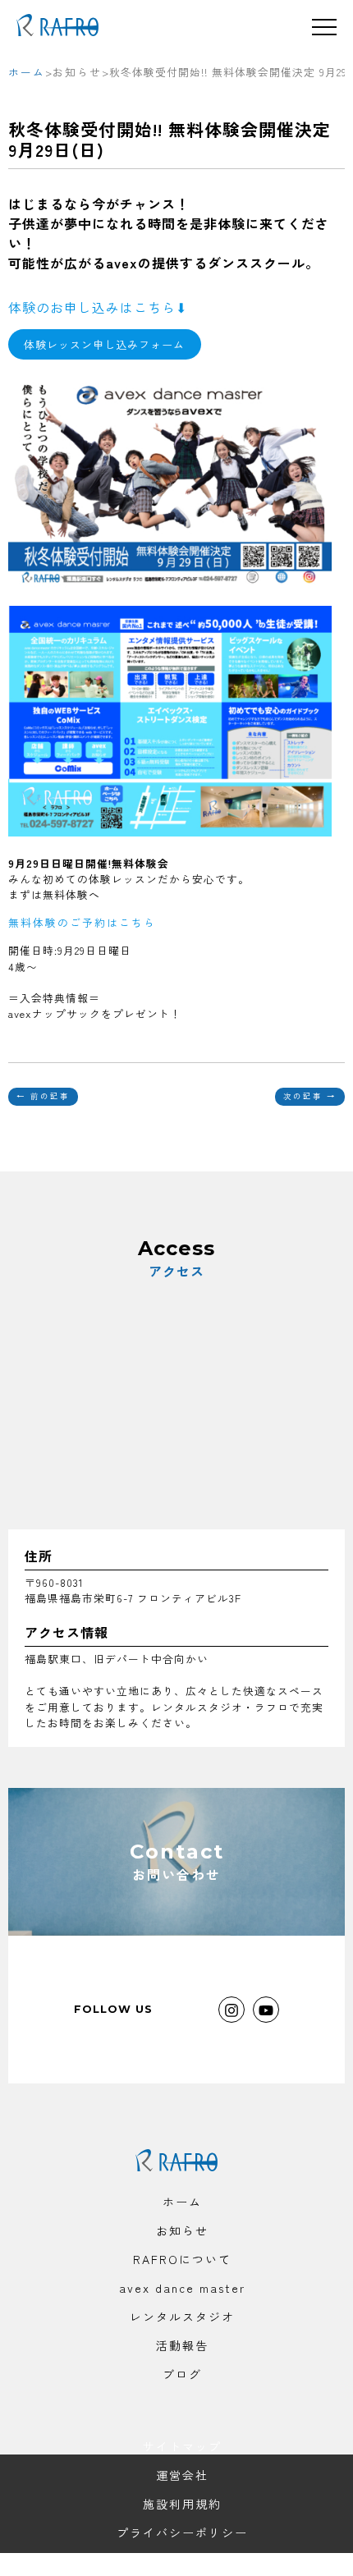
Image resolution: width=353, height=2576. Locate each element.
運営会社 (182, 2475)
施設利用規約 (182, 2504)
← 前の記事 (43, 1096)
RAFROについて (182, 2259)
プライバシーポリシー (182, 2532)
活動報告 (182, 2345)
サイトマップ (182, 2446)
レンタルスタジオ (182, 2317)
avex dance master (182, 2288)
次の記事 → (310, 1096)
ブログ (182, 2374)
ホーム (182, 2202)
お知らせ (182, 2230)
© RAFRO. (182, 2561)
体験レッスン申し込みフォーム (104, 344)
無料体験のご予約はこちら (82, 922)
